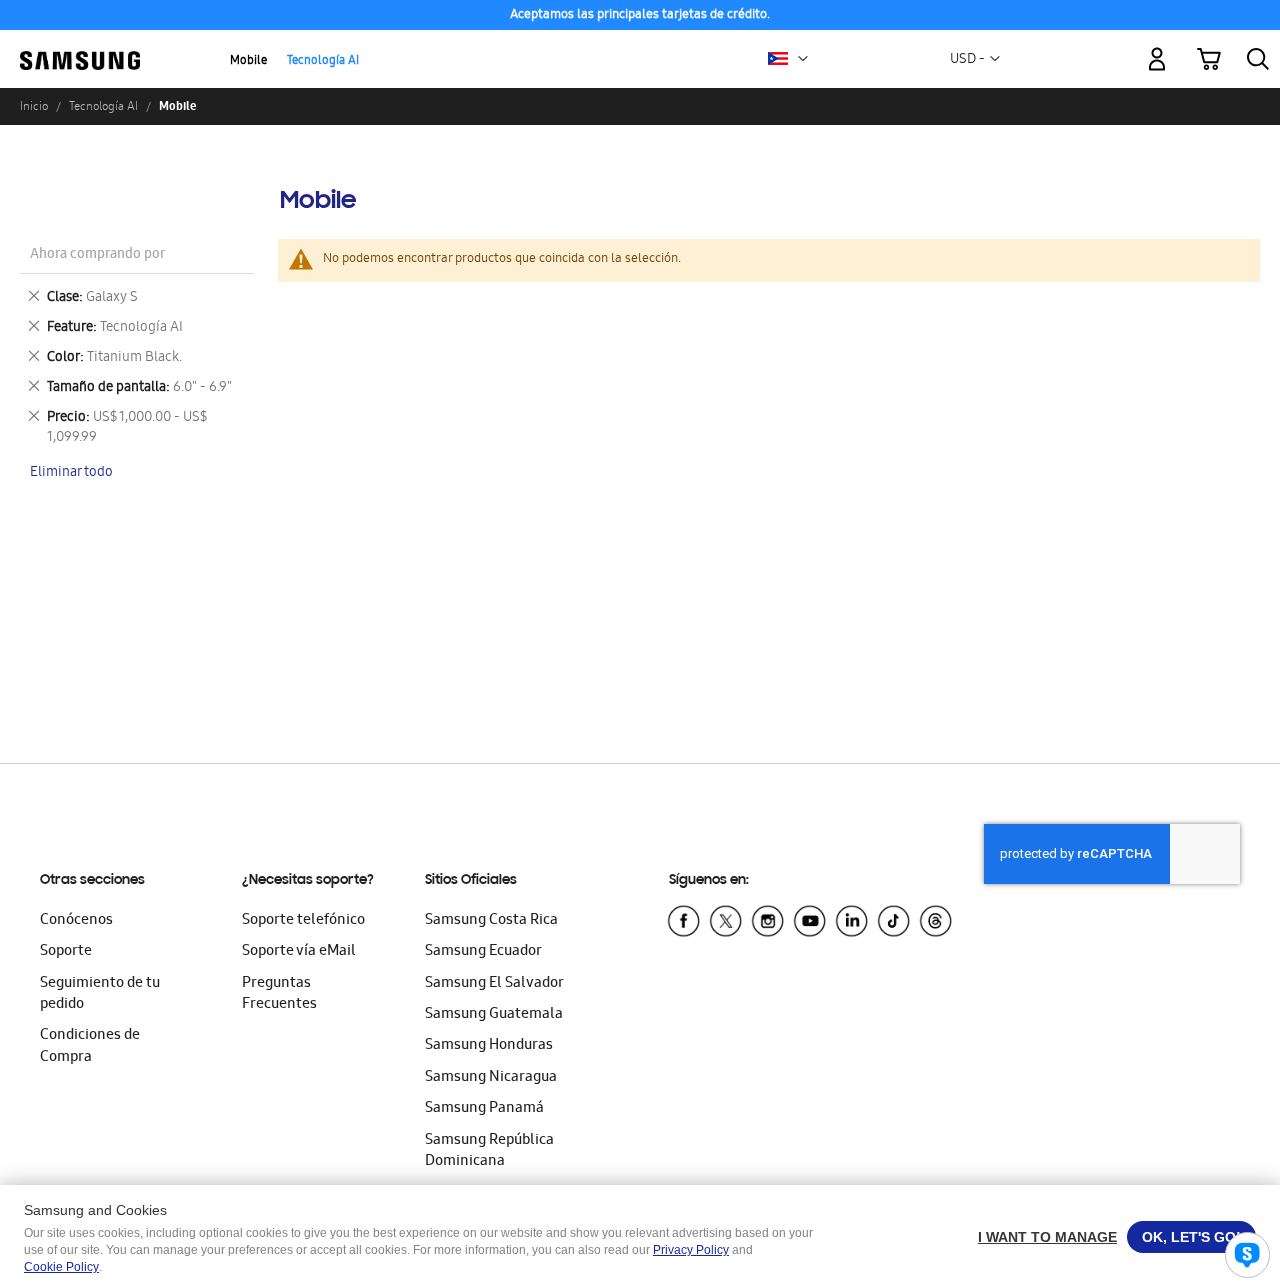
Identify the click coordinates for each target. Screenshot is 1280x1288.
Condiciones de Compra (90, 1046)
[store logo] (80, 47)
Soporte (66, 952)
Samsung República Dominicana (489, 1151)
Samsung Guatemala (494, 1015)
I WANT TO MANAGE (1047, 1237)
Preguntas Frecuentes (279, 994)
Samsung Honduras (489, 1046)
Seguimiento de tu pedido (100, 994)
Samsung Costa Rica (491, 921)
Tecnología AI (323, 61)
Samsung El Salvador (494, 984)
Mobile (248, 61)
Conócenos (76, 921)
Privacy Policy (691, 1250)
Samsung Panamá (484, 1109)
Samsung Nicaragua (491, 1078)
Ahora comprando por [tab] (97, 255)
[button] (803, 59)
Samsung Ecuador (483, 952)
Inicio (34, 106)
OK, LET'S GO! (1191, 1237)
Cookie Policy (61, 1267)
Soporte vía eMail (299, 952)
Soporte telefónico (303, 921)
